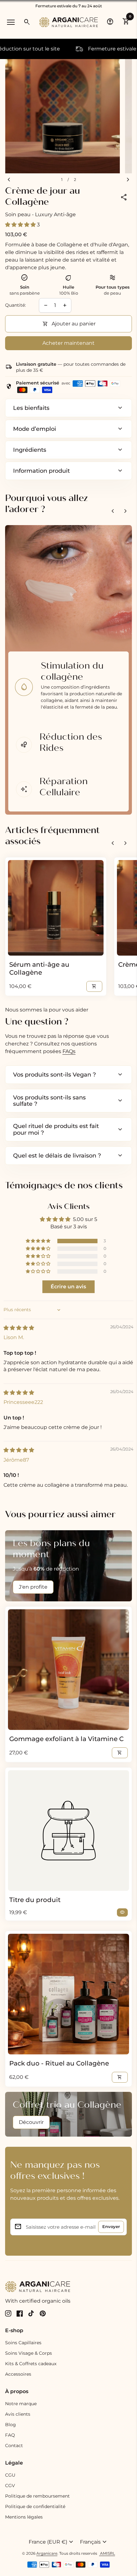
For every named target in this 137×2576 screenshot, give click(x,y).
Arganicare (47, 2553)
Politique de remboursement (37, 2496)
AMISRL (107, 2553)
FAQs (69, 1051)
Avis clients (18, 2414)
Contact (14, 2446)
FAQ (10, 2435)
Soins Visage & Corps (29, 2353)
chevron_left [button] (113, 511)
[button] (21, 225)
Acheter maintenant (68, 343)
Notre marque (21, 2404)
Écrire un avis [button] (68, 1287)
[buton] (52, 2542)
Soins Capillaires (23, 2343)
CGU (10, 2475)
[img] (19, 1328)
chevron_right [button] (126, 511)
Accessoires (18, 2374)
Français (94, 2542)
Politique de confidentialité (35, 2506)
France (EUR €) (52, 2542)
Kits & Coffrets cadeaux (31, 2364)
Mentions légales (24, 2517)
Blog (11, 2425)
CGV (10, 2486)
